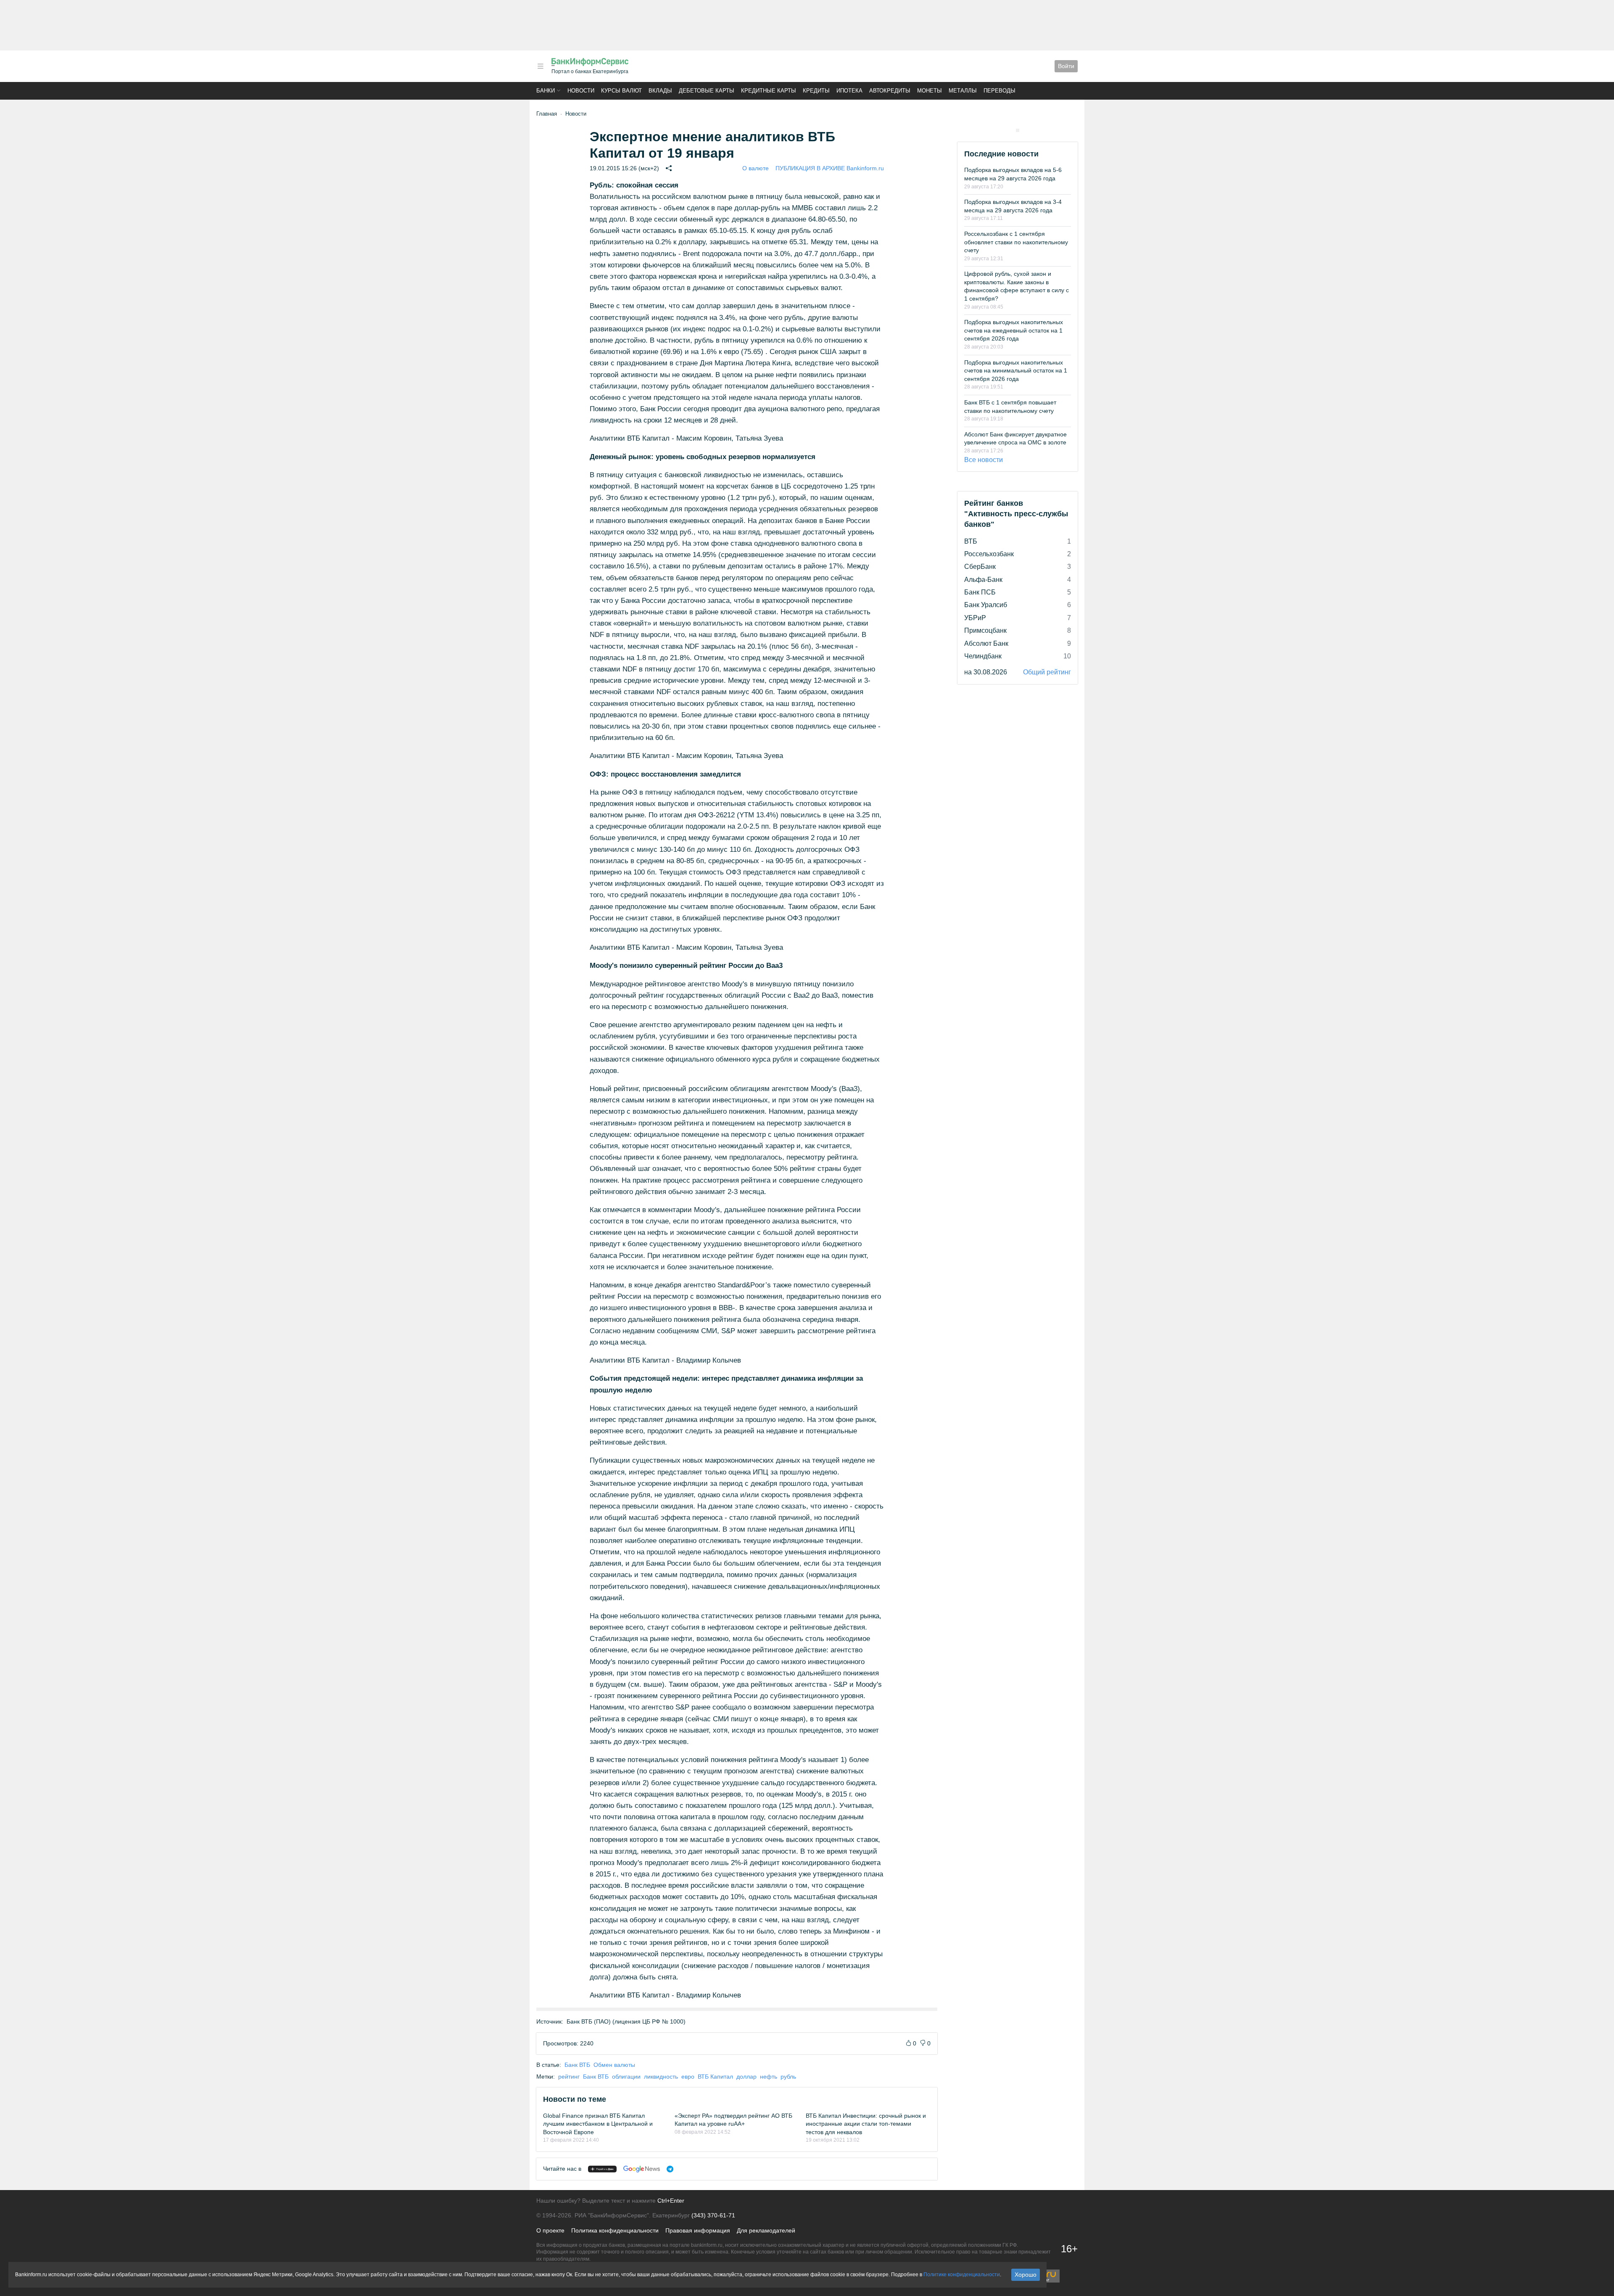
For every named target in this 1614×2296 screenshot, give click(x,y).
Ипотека (849, 91)
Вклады (660, 91)
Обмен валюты (614, 2065)
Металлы (963, 91)
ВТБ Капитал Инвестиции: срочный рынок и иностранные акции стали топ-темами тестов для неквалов (866, 2124)
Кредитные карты (769, 91)
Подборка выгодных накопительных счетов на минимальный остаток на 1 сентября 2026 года (1016, 371)
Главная (547, 114)
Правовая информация (698, 2230)
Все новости (984, 460)
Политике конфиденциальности (962, 2275)
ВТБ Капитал (715, 2077)
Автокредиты (890, 91)
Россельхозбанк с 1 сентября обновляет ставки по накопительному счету (1016, 242)
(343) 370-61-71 (713, 2215)
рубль (788, 2077)
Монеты (930, 91)
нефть (769, 2077)
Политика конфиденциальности (615, 2230)
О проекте (550, 2230)
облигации (626, 2077)
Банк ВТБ (577, 2065)
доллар (746, 2077)
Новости (581, 91)
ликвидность (661, 2077)
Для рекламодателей (766, 2230)
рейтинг (569, 2077)
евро (688, 2077)
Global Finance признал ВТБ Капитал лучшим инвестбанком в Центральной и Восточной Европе (598, 2124)
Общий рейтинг (1047, 672)
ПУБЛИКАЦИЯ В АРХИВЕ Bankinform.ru (830, 168)
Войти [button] (1066, 66)
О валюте (756, 168)
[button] (541, 66)
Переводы (1000, 91)
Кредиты (816, 91)
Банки (546, 91)
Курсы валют (621, 91)
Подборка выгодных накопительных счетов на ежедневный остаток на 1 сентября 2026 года (1014, 330)
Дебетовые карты (707, 91)
